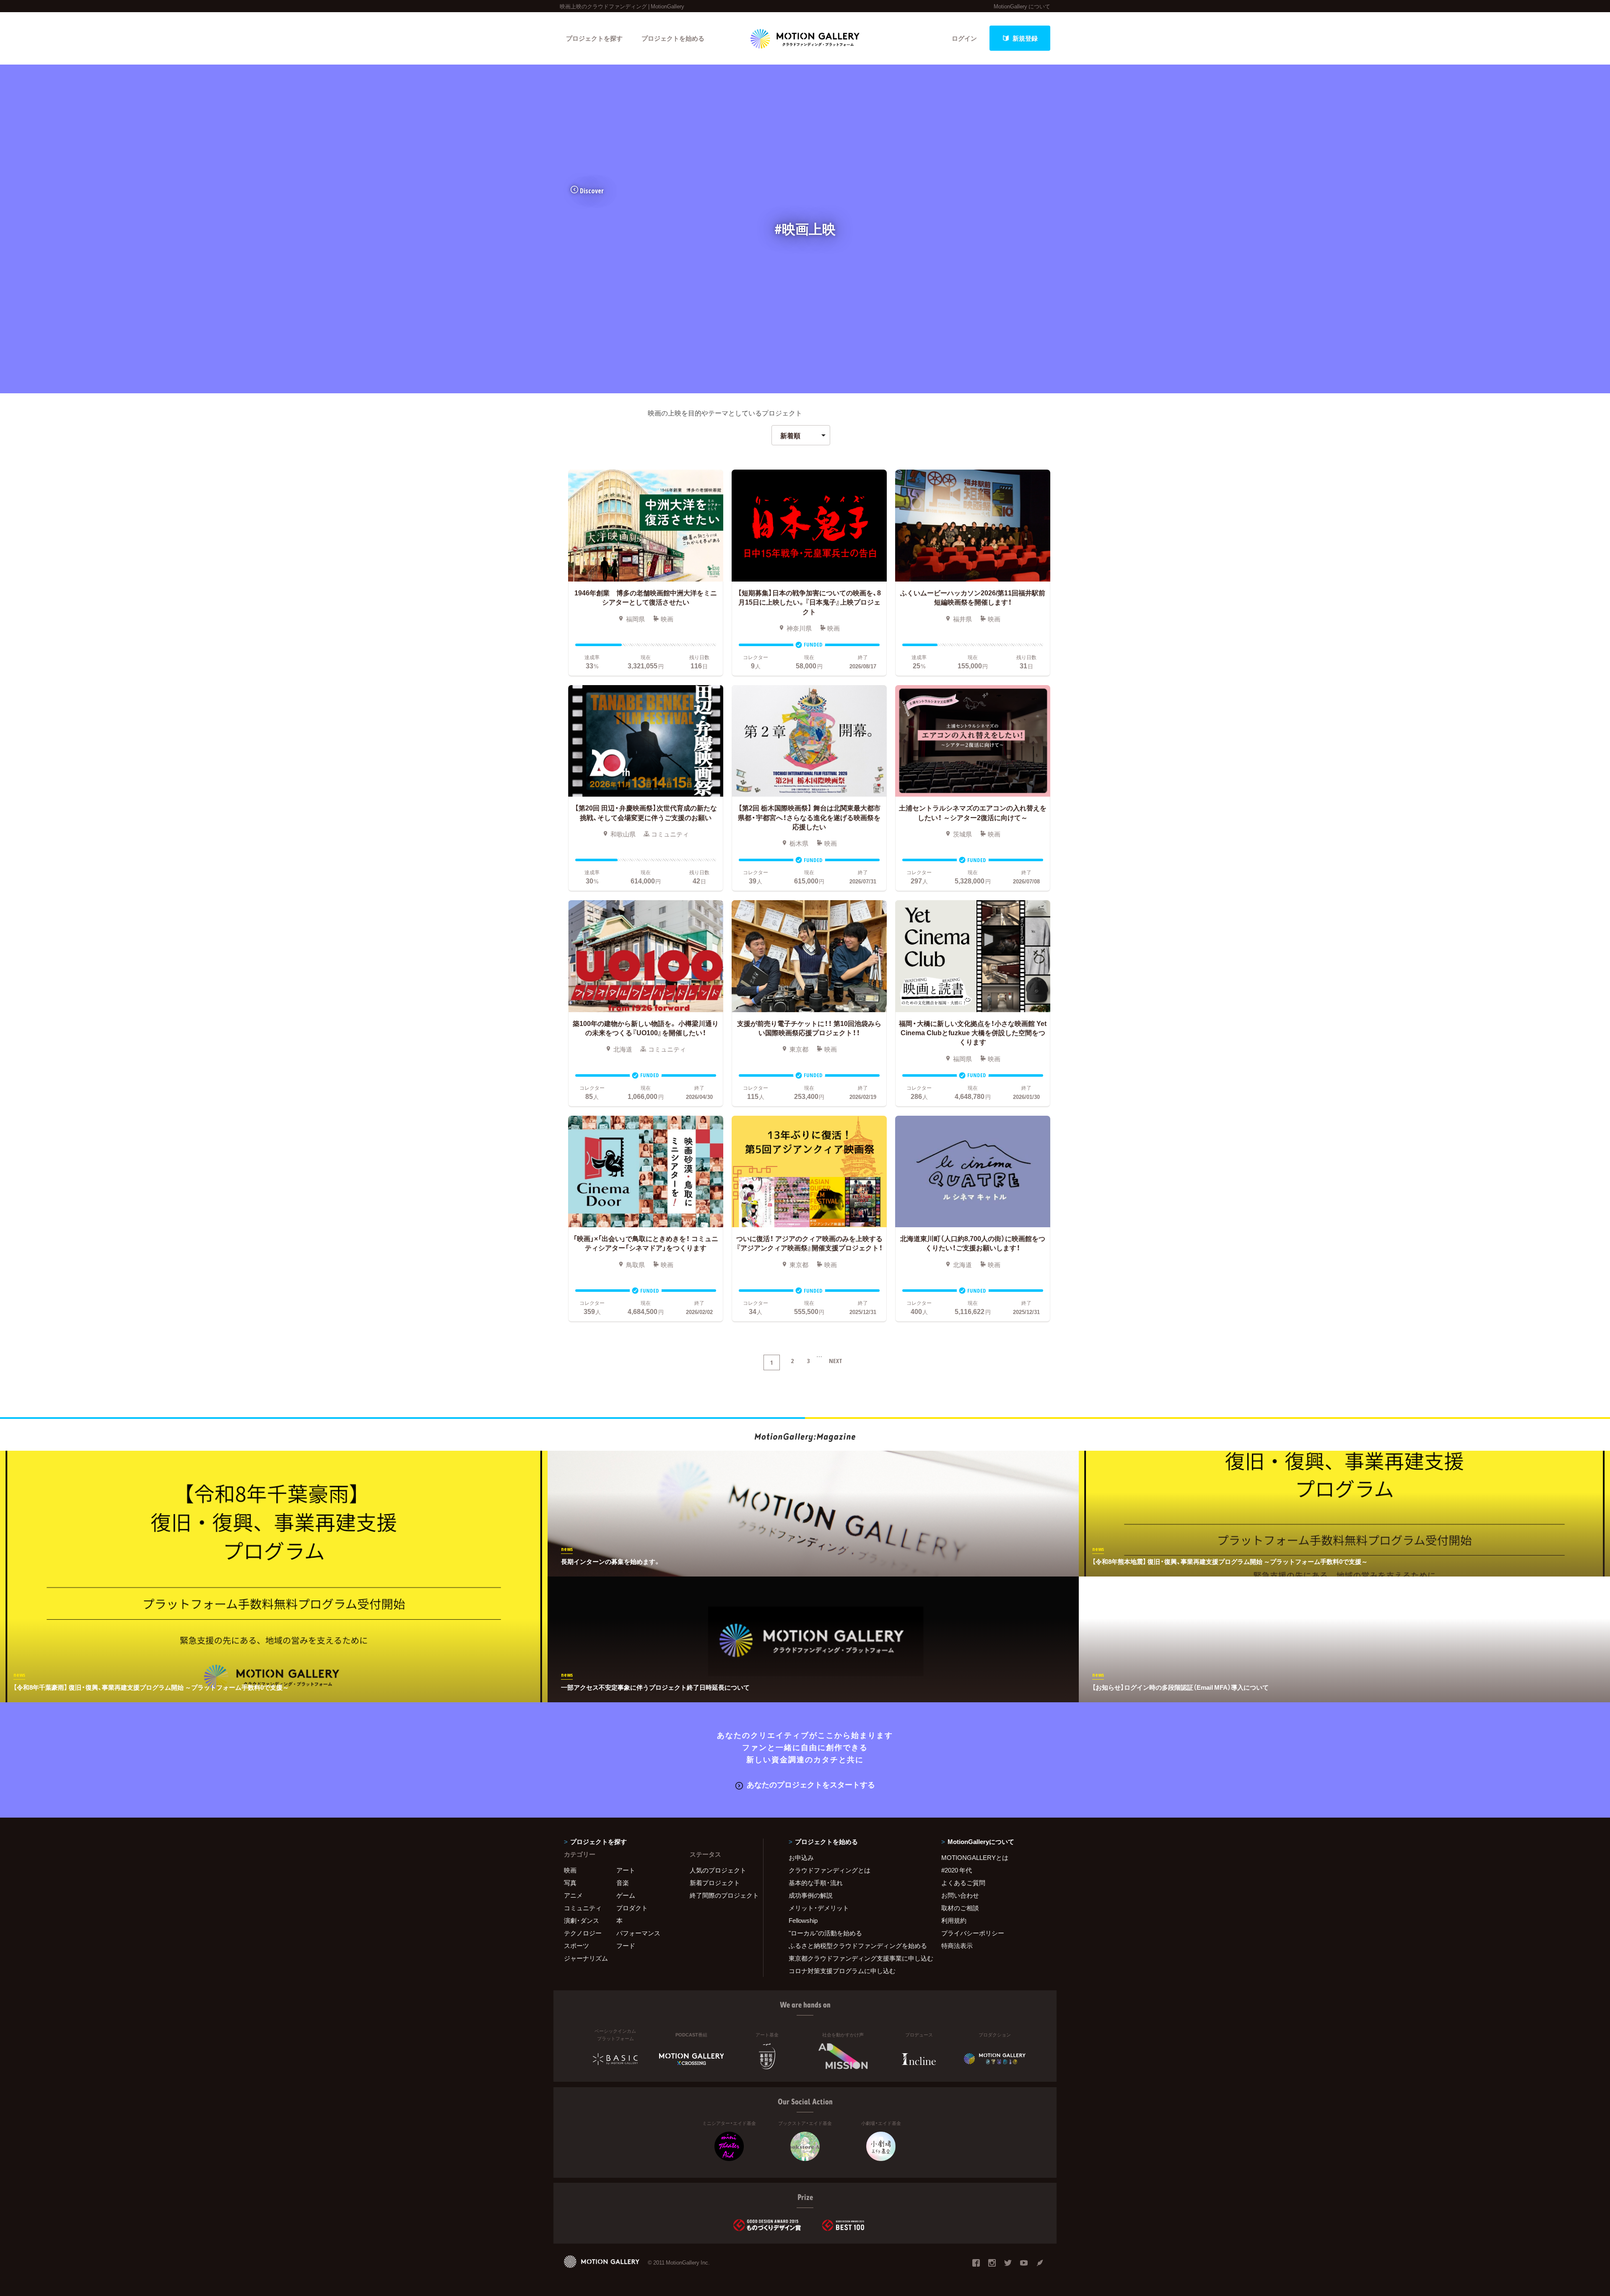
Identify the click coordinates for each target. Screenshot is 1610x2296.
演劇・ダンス (582, 1920)
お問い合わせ (960, 1895)
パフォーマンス (638, 1933)
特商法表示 (957, 1945)
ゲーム (626, 1895)
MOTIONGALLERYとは (975, 1857)
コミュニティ (583, 1908)
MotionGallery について (1022, 6)
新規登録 (1025, 38)
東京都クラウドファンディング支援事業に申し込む (854, 1958)
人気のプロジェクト (718, 1870)
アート (626, 1870)
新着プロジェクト (715, 1883)
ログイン (964, 38)
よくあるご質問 (963, 1883)
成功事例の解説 (811, 1895)
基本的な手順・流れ (816, 1883)
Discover (592, 191)
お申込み (801, 1857)
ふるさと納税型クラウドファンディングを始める (854, 1945)
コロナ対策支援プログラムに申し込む (842, 1971)
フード (626, 1945)
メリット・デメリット (819, 1908)
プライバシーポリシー (973, 1933)
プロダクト (632, 1908)
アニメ (573, 1895)
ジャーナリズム (586, 1958)
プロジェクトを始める (673, 38)
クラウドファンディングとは (830, 1870)
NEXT (836, 1361)
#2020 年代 (957, 1870)
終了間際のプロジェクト (721, 1895)
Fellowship (803, 1920)
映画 (570, 1870)
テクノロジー (583, 1933)
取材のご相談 (960, 1908)
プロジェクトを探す (594, 38)
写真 (570, 1883)
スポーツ (576, 1945)
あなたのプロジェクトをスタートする (811, 1784)
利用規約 (954, 1920)
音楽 (623, 1883)
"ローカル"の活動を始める (825, 1933)
